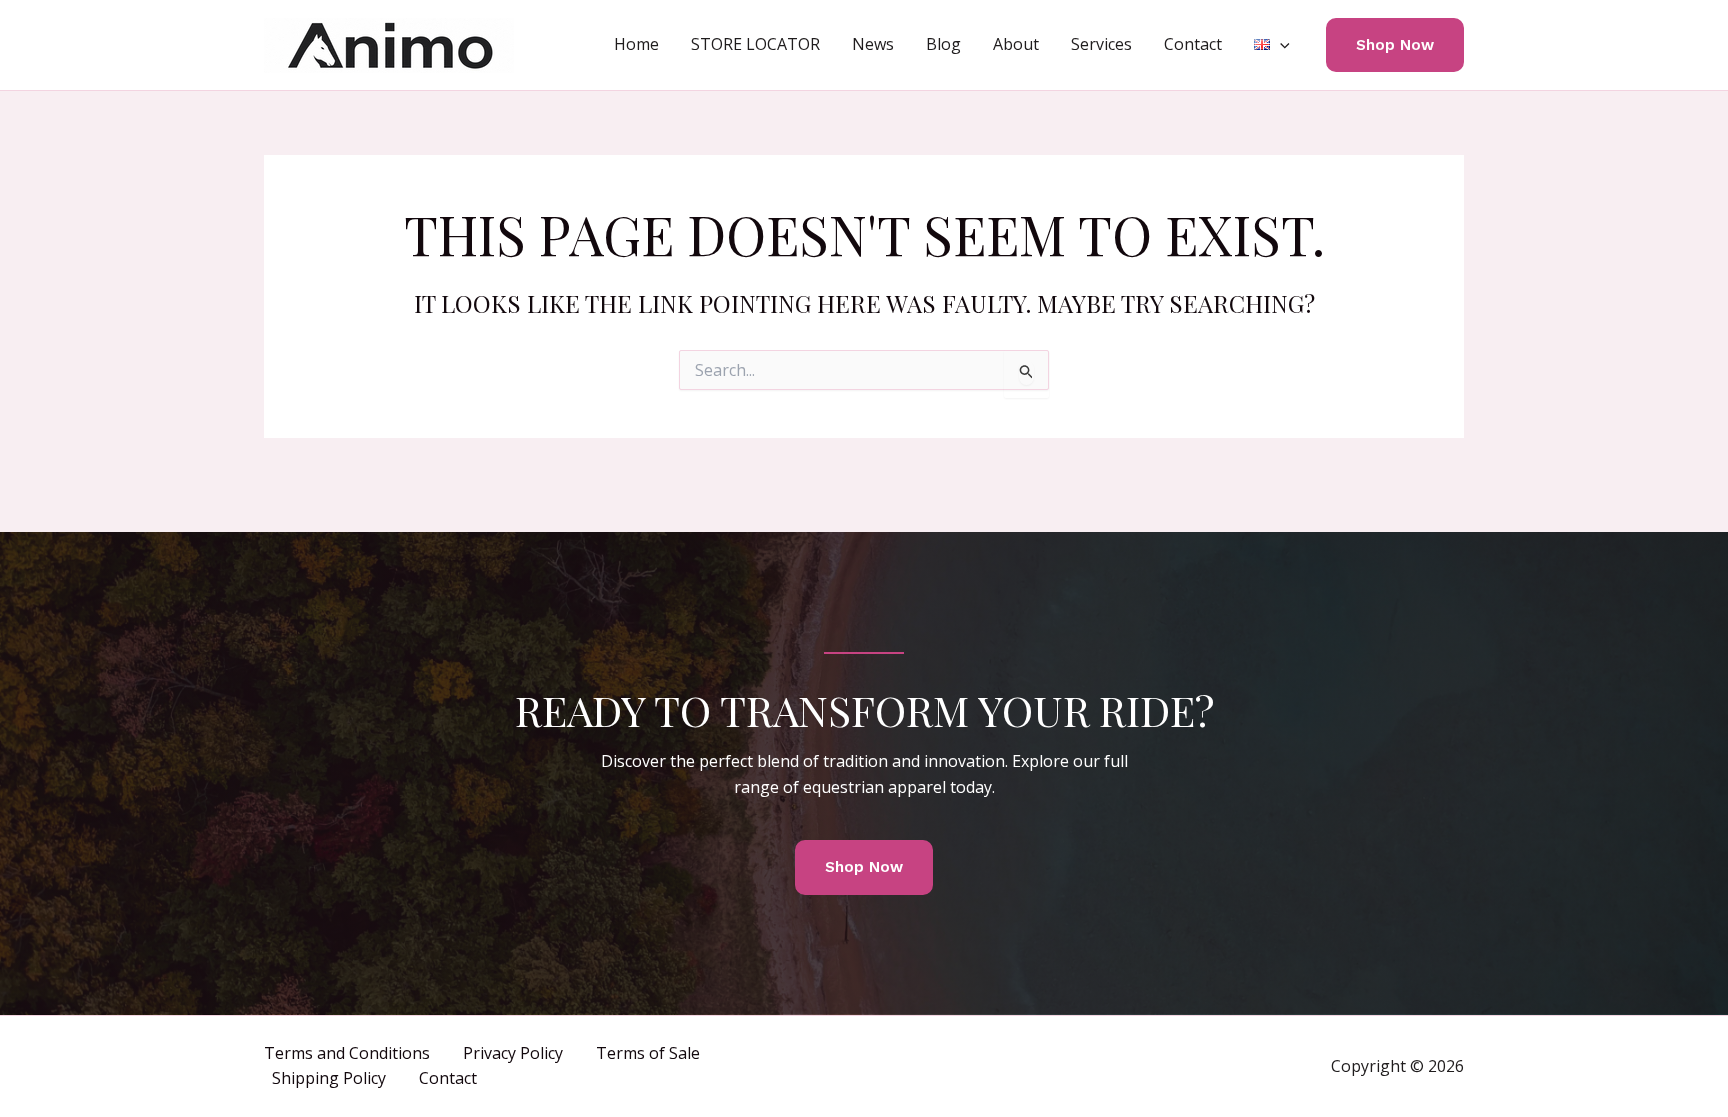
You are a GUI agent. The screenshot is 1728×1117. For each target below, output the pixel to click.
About (1016, 44)
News (873, 44)
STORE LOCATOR (755, 44)
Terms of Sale (648, 1053)
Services (1101, 44)
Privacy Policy (513, 1053)
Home (636, 44)
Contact (1193, 44)
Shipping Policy (329, 1078)
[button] (1280, 44)
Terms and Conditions (347, 1053)
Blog (943, 44)
